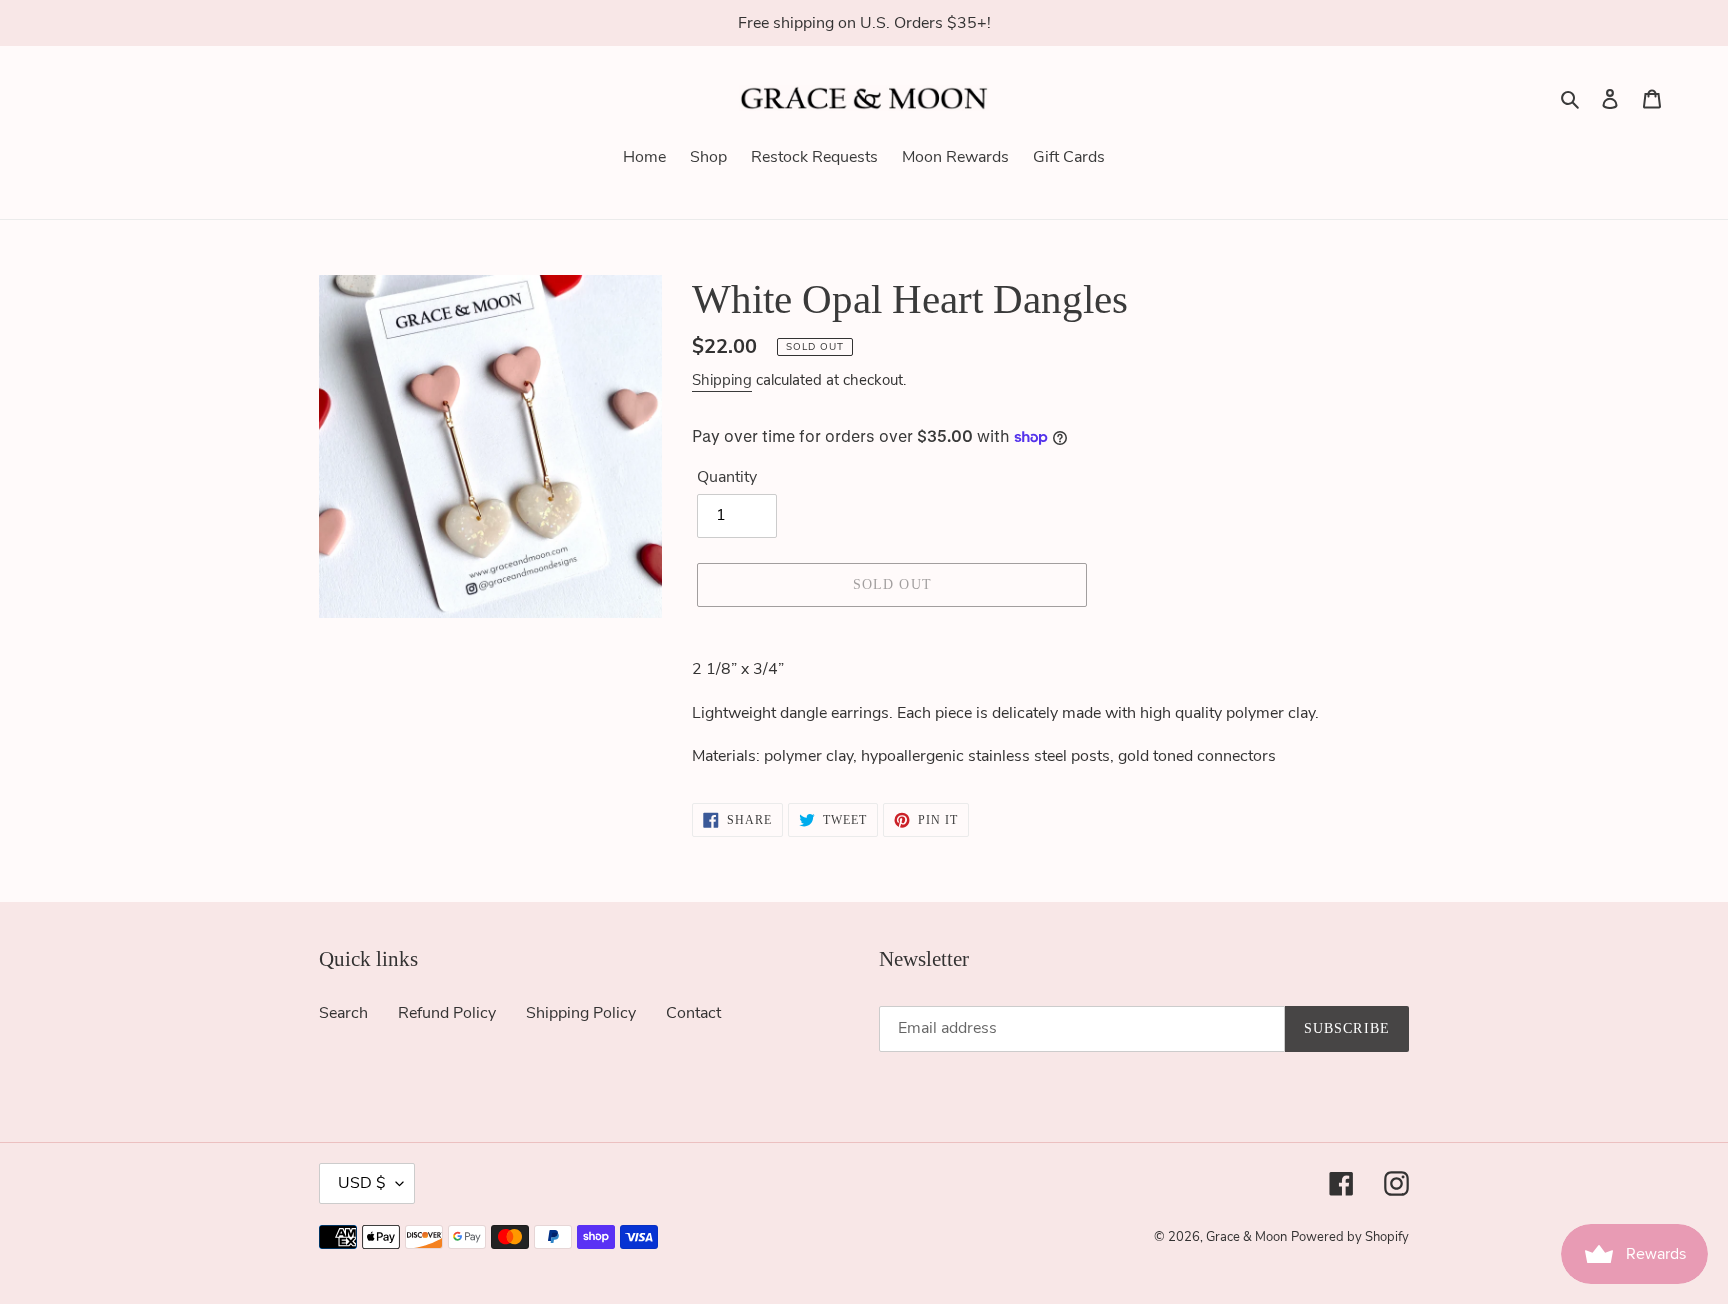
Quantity (727, 477)
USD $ (362, 1183)
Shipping (722, 380)
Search (343, 1013)
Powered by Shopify (1350, 1237)
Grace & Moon (1246, 1237)
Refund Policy (447, 1013)
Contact (693, 1013)
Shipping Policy (581, 1013)
